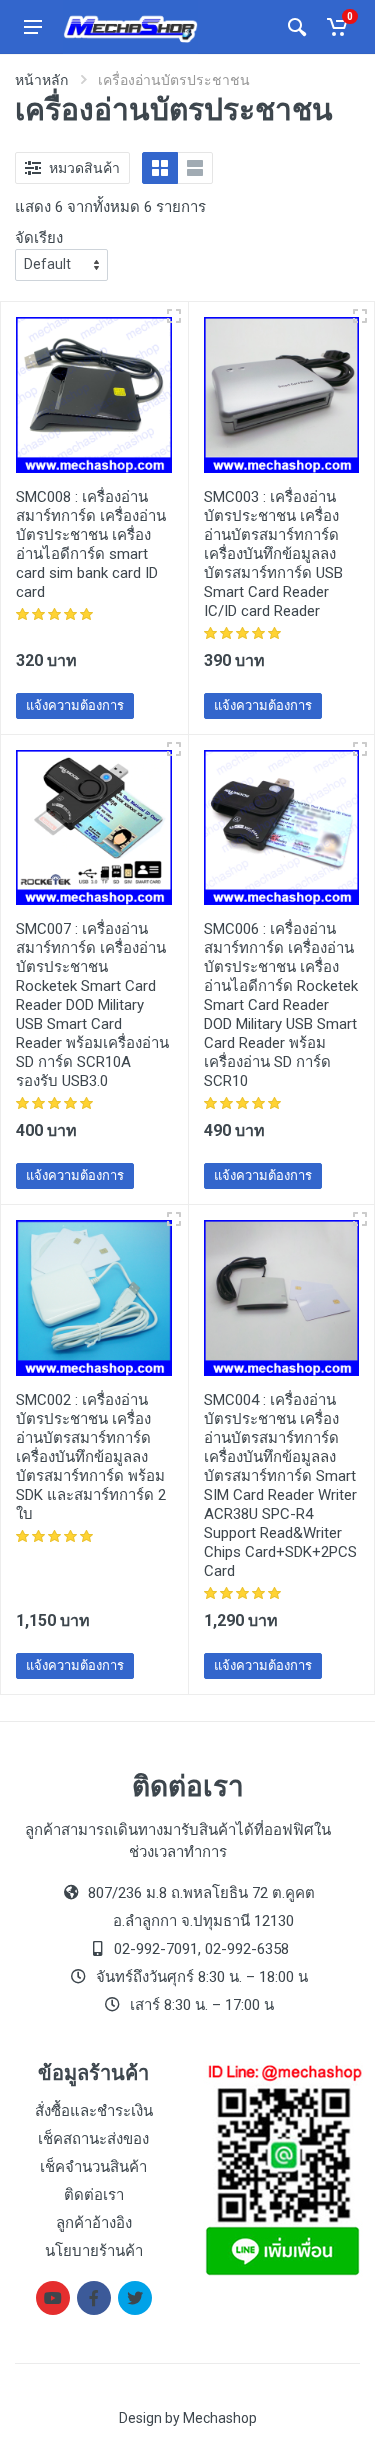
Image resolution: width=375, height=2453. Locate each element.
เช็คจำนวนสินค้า (93, 2167)
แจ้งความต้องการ (75, 705)
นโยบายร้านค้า (94, 2251)
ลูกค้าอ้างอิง (94, 2223)
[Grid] (160, 168)
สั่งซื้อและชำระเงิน (94, 2111)
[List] (195, 168)
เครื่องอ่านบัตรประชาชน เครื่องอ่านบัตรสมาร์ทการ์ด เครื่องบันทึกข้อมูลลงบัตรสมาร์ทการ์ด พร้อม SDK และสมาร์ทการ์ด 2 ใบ (91, 1457)
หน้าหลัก (41, 80)
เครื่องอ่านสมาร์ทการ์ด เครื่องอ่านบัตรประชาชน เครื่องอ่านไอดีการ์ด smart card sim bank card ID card (91, 544)
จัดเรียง (39, 238)
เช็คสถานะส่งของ (93, 2139)
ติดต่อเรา (94, 2195)
